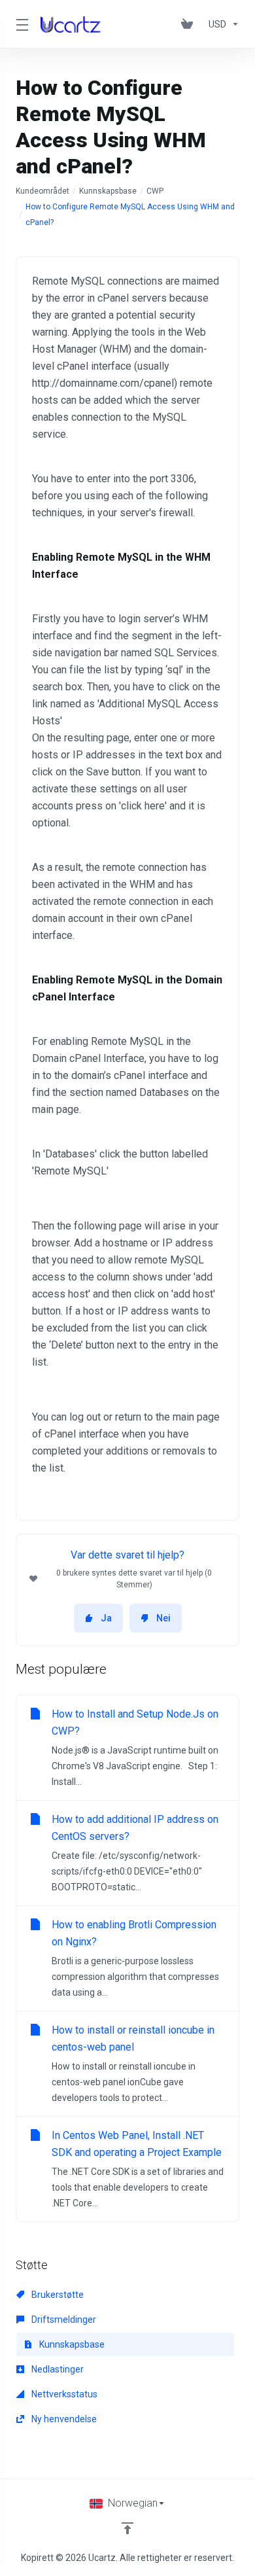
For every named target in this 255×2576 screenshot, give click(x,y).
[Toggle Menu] (20, 24)
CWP (155, 191)
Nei (163, 1618)
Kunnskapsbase (108, 191)
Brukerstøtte (57, 2295)
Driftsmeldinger (63, 2320)
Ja (106, 1618)
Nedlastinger (57, 2369)
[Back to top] (127, 2528)
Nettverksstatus (63, 2394)
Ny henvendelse (63, 2419)
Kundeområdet (42, 191)
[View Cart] (190, 24)
